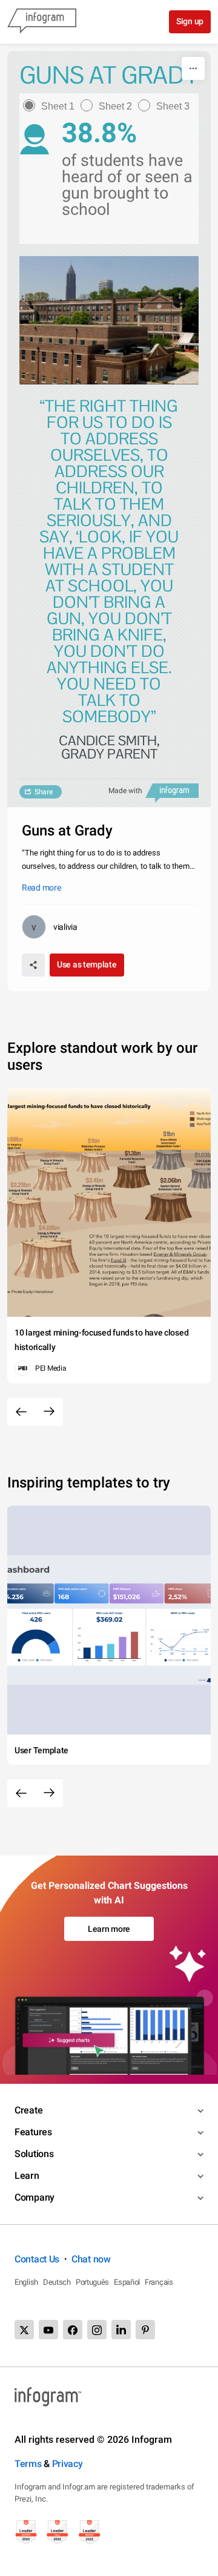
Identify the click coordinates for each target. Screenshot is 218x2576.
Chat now (91, 2259)
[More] (193, 68)
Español (127, 2282)
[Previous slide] (21, 1412)
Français (159, 2282)
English (26, 2282)
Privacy (68, 2464)
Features (33, 2132)
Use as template (87, 964)
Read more (41, 888)
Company (35, 2197)
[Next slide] (49, 1412)
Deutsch (57, 2282)
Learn (27, 2176)
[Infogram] (42, 22)
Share (44, 792)
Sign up (190, 21)
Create (28, 2110)
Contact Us (37, 2259)
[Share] (33, 965)
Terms (28, 2464)
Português (92, 2282)
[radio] (52, 106)
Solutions (34, 2154)
